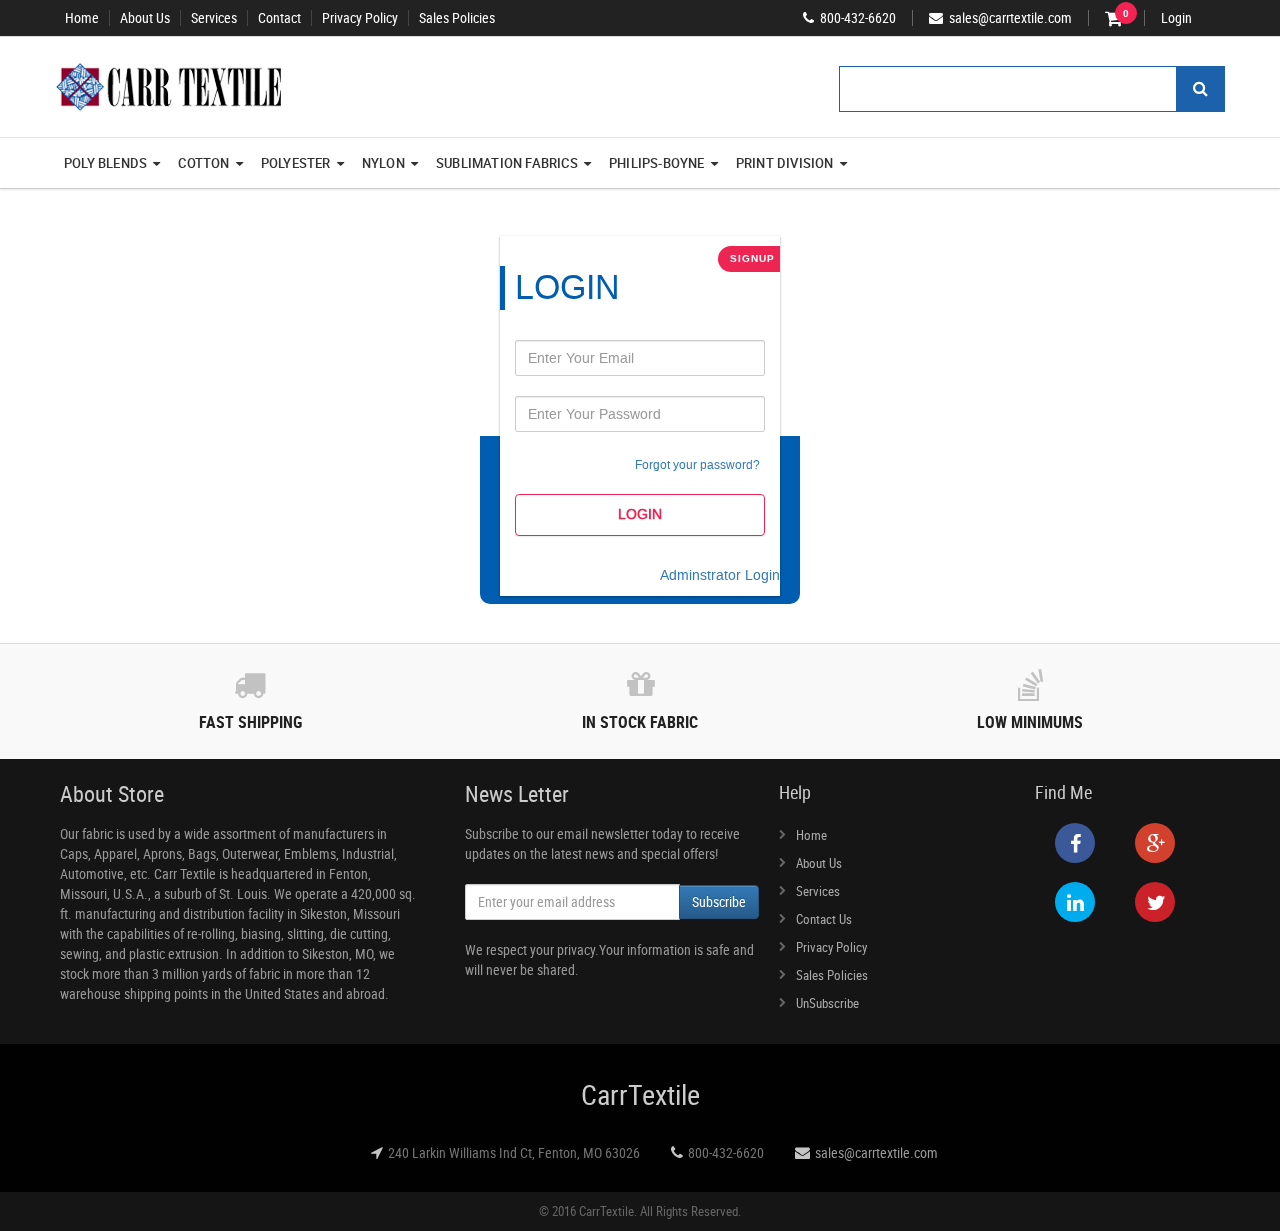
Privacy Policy (360, 18)
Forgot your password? (697, 465)
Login (1176, 18)
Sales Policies (457, 18)
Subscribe (719, 901)
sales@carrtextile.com (876, 1152)
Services (214, 18)
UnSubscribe (827, 1003)
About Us (145, 18)
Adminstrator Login (720, 575)
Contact (279, 18)
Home (82, 18)
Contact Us (824, 919)
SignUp (752, 258)
